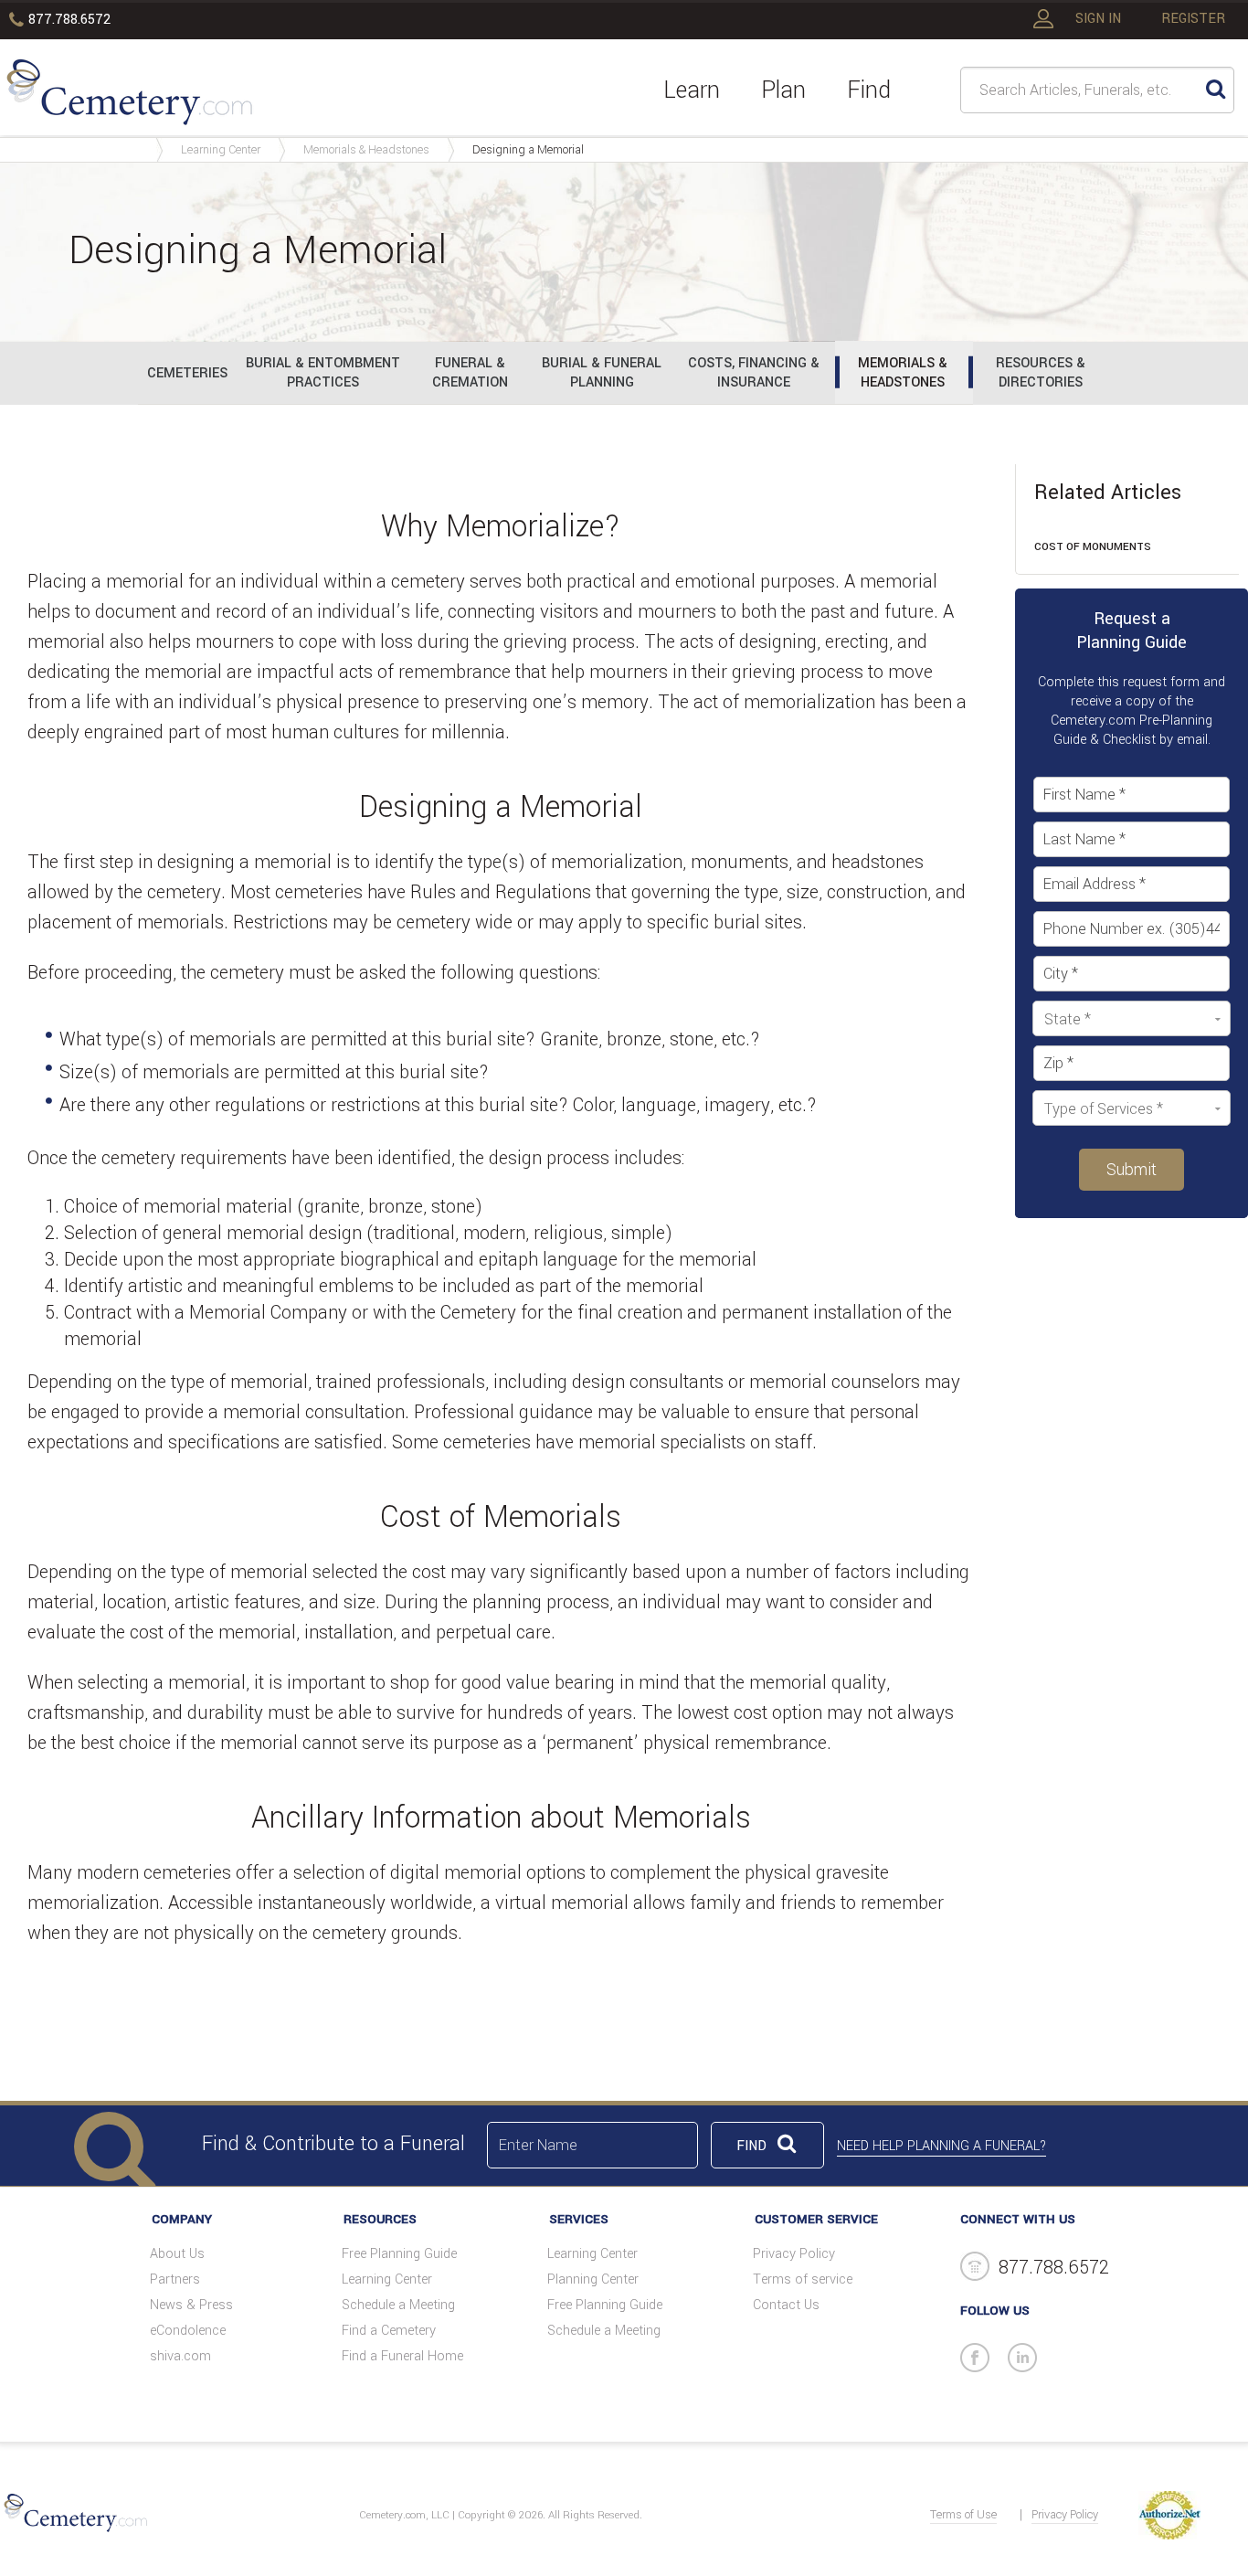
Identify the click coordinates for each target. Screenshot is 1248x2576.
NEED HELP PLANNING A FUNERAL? (941, 2146)
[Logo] (129, 95)
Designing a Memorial (528, 150)
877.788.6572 (69, 20)
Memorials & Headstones (366, 150)
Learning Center (221, 150)
